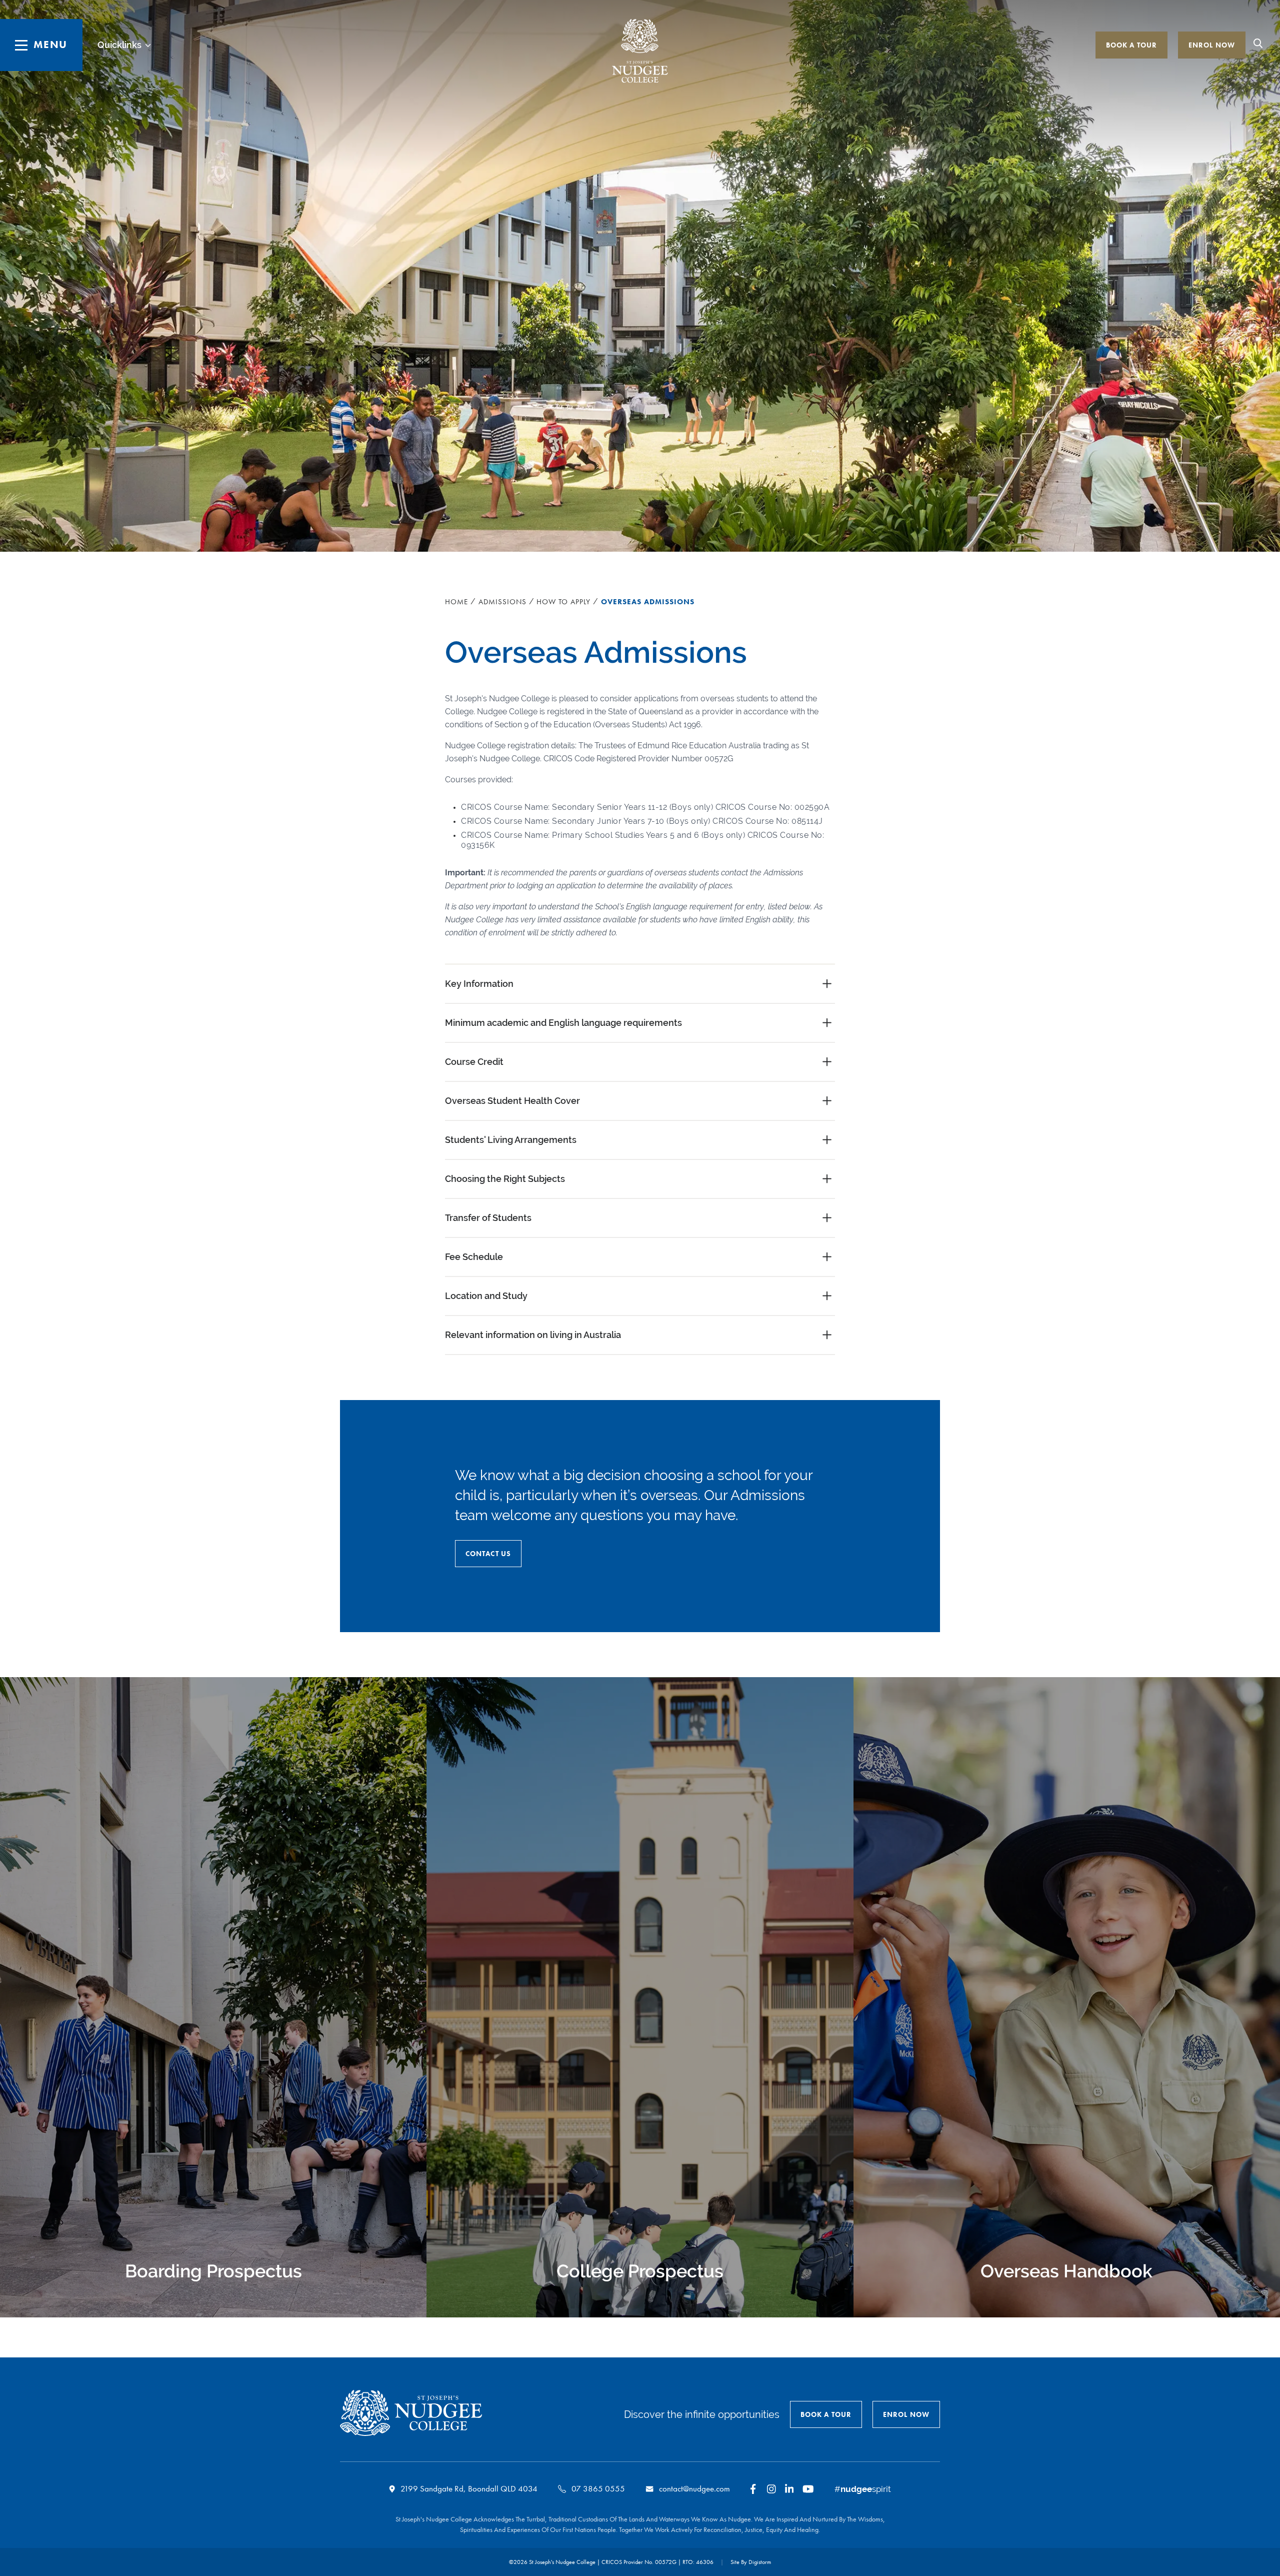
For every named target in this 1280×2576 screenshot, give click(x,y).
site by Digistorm (751, 2562)
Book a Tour (1131, 45)
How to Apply (563, 602)
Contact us (488, 1554)
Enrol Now (1212, 45)
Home (456, 602)
